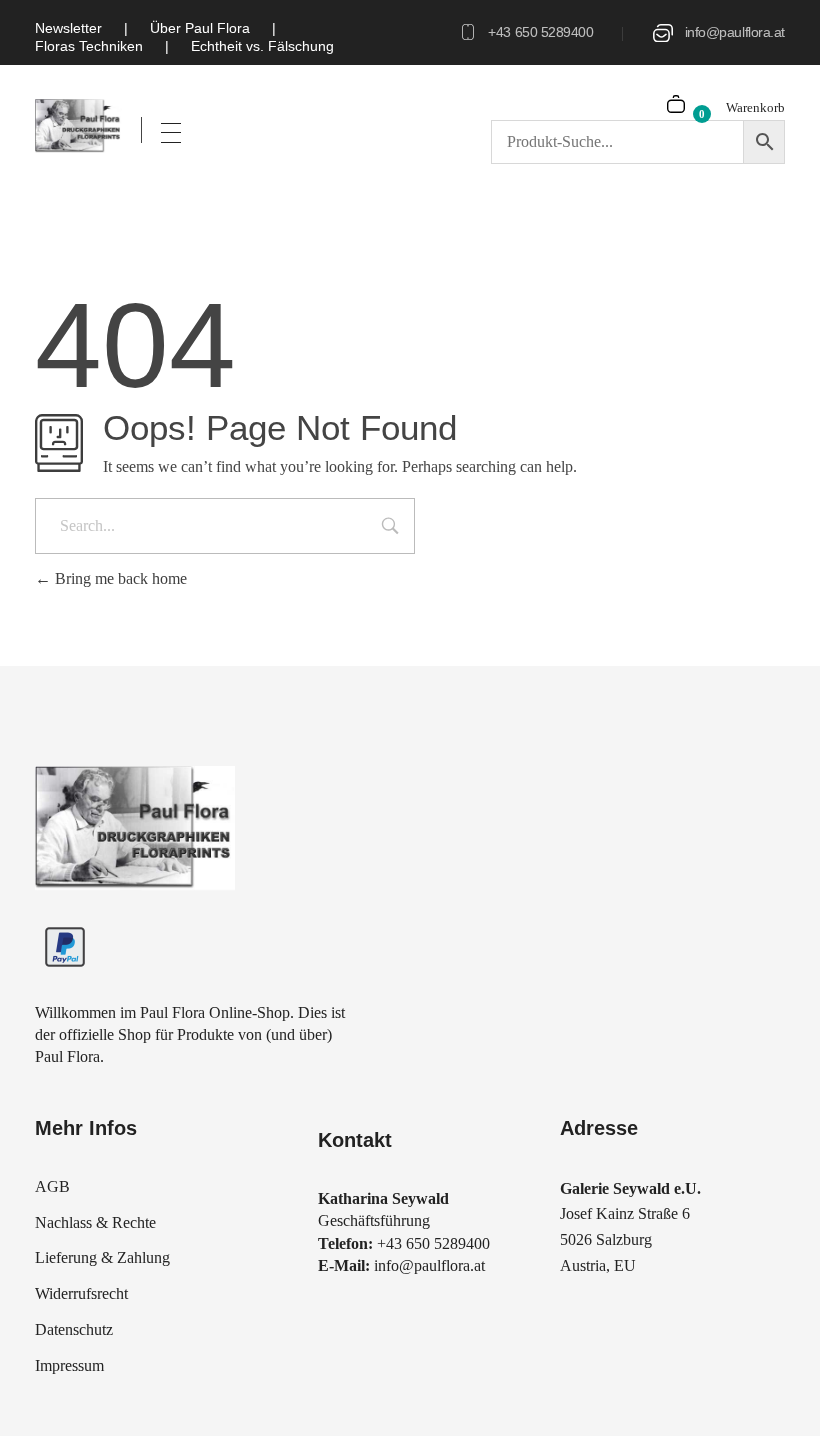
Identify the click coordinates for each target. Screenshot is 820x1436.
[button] (44, 1392)
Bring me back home (119, 578)
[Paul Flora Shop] (78, 126)
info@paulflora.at (735, 32)
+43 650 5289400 (540, 32)
